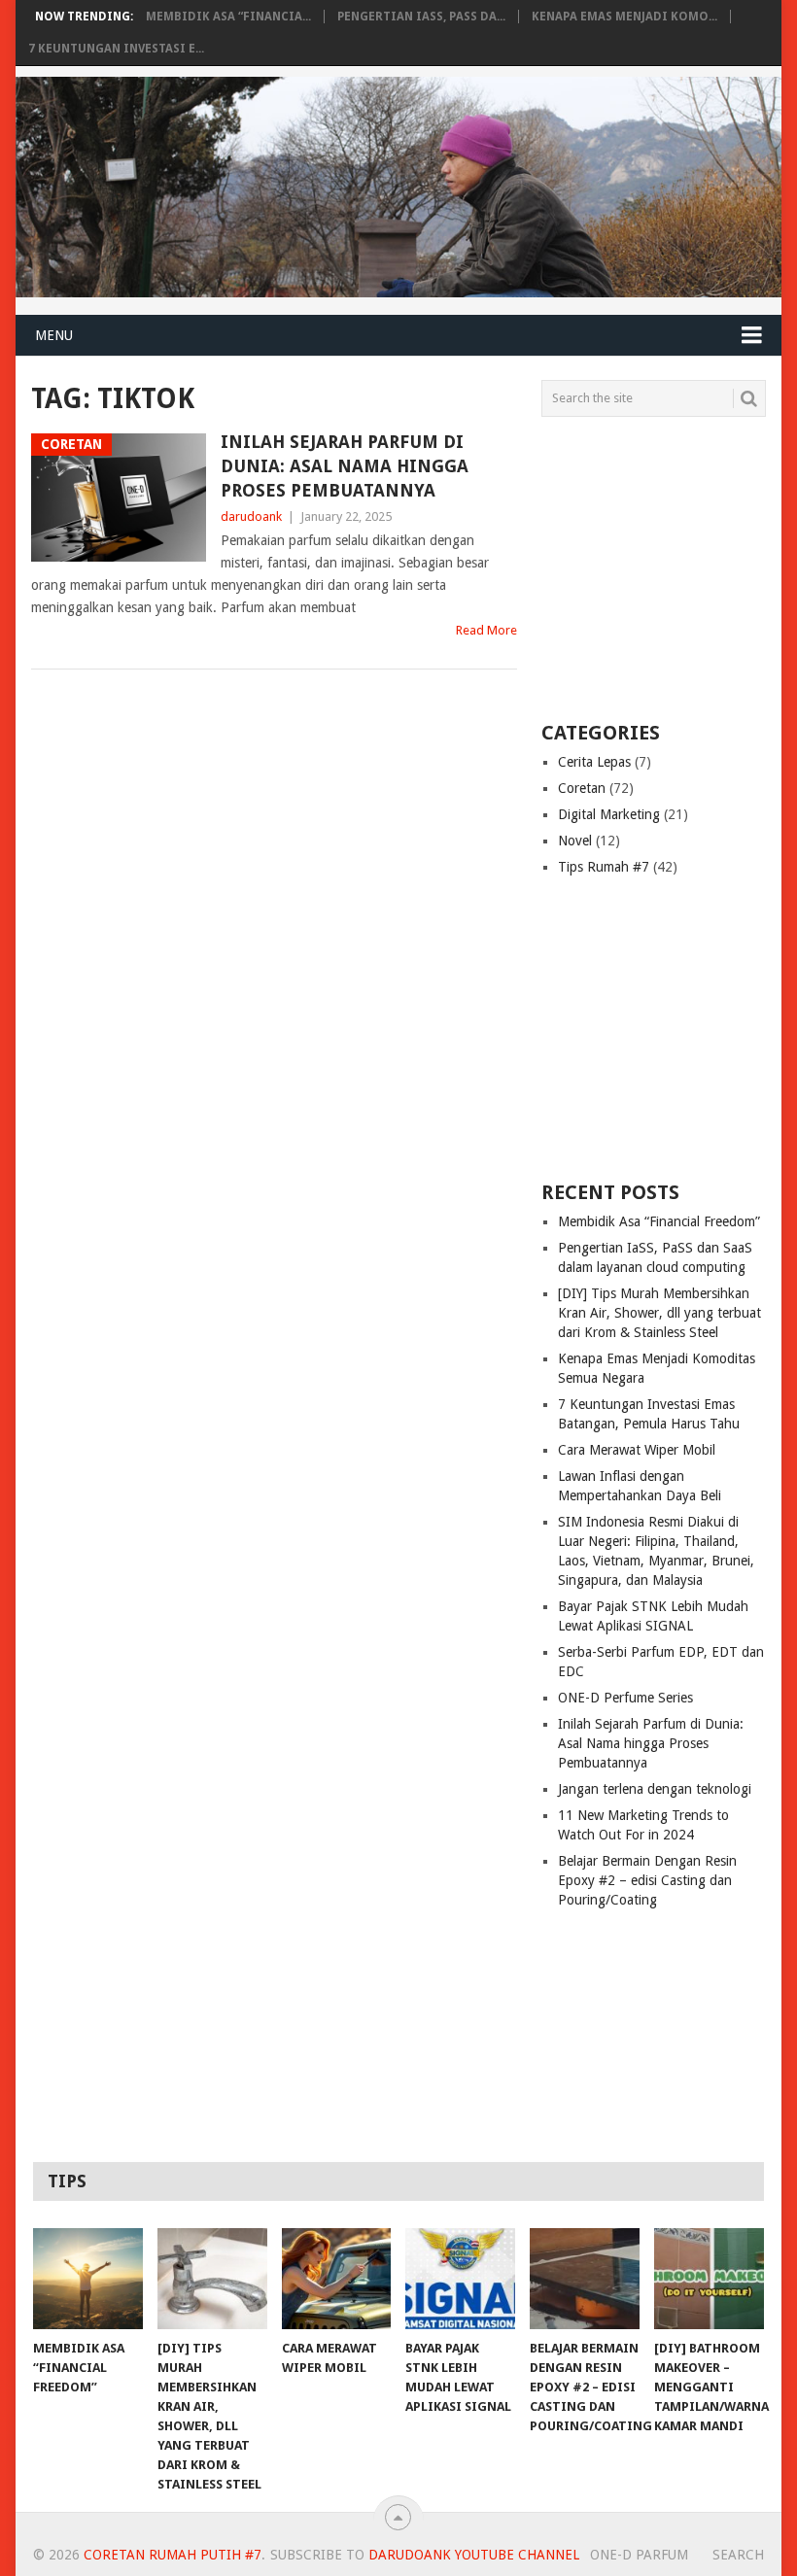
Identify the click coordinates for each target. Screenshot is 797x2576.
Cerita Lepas (594, 762)
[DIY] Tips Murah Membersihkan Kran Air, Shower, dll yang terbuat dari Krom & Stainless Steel (659, 1313)
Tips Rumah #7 (604, 867)
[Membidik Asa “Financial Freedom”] (88, 2279)
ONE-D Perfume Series (625, 1698)
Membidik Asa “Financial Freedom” (659, 1221)
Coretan (582, 788)
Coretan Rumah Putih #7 (173, 2555)
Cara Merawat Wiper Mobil (637, 1450)
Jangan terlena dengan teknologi (655, 1789)
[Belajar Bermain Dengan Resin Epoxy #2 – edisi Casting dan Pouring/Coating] (585, 2279)
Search (738, 2555)
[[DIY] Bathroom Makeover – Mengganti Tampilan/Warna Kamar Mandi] (709, 2279)
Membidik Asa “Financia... (228, 17)
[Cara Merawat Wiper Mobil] (337, 2279)
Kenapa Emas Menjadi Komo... (624, 17)
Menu (54, 335)
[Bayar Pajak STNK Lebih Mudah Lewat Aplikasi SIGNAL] (460, 2279)
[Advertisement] (663, 567)
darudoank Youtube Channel (474, 2555)
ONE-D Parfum (639, 2555)
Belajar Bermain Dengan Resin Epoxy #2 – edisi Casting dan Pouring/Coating (647, 1880)
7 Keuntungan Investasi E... (116, 49)
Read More (486, 630)
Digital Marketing (609, 814)
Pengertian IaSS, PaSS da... (421, 17)
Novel (575, 841)
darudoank (251, 516)
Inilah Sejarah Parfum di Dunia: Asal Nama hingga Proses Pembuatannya (345, 466)
